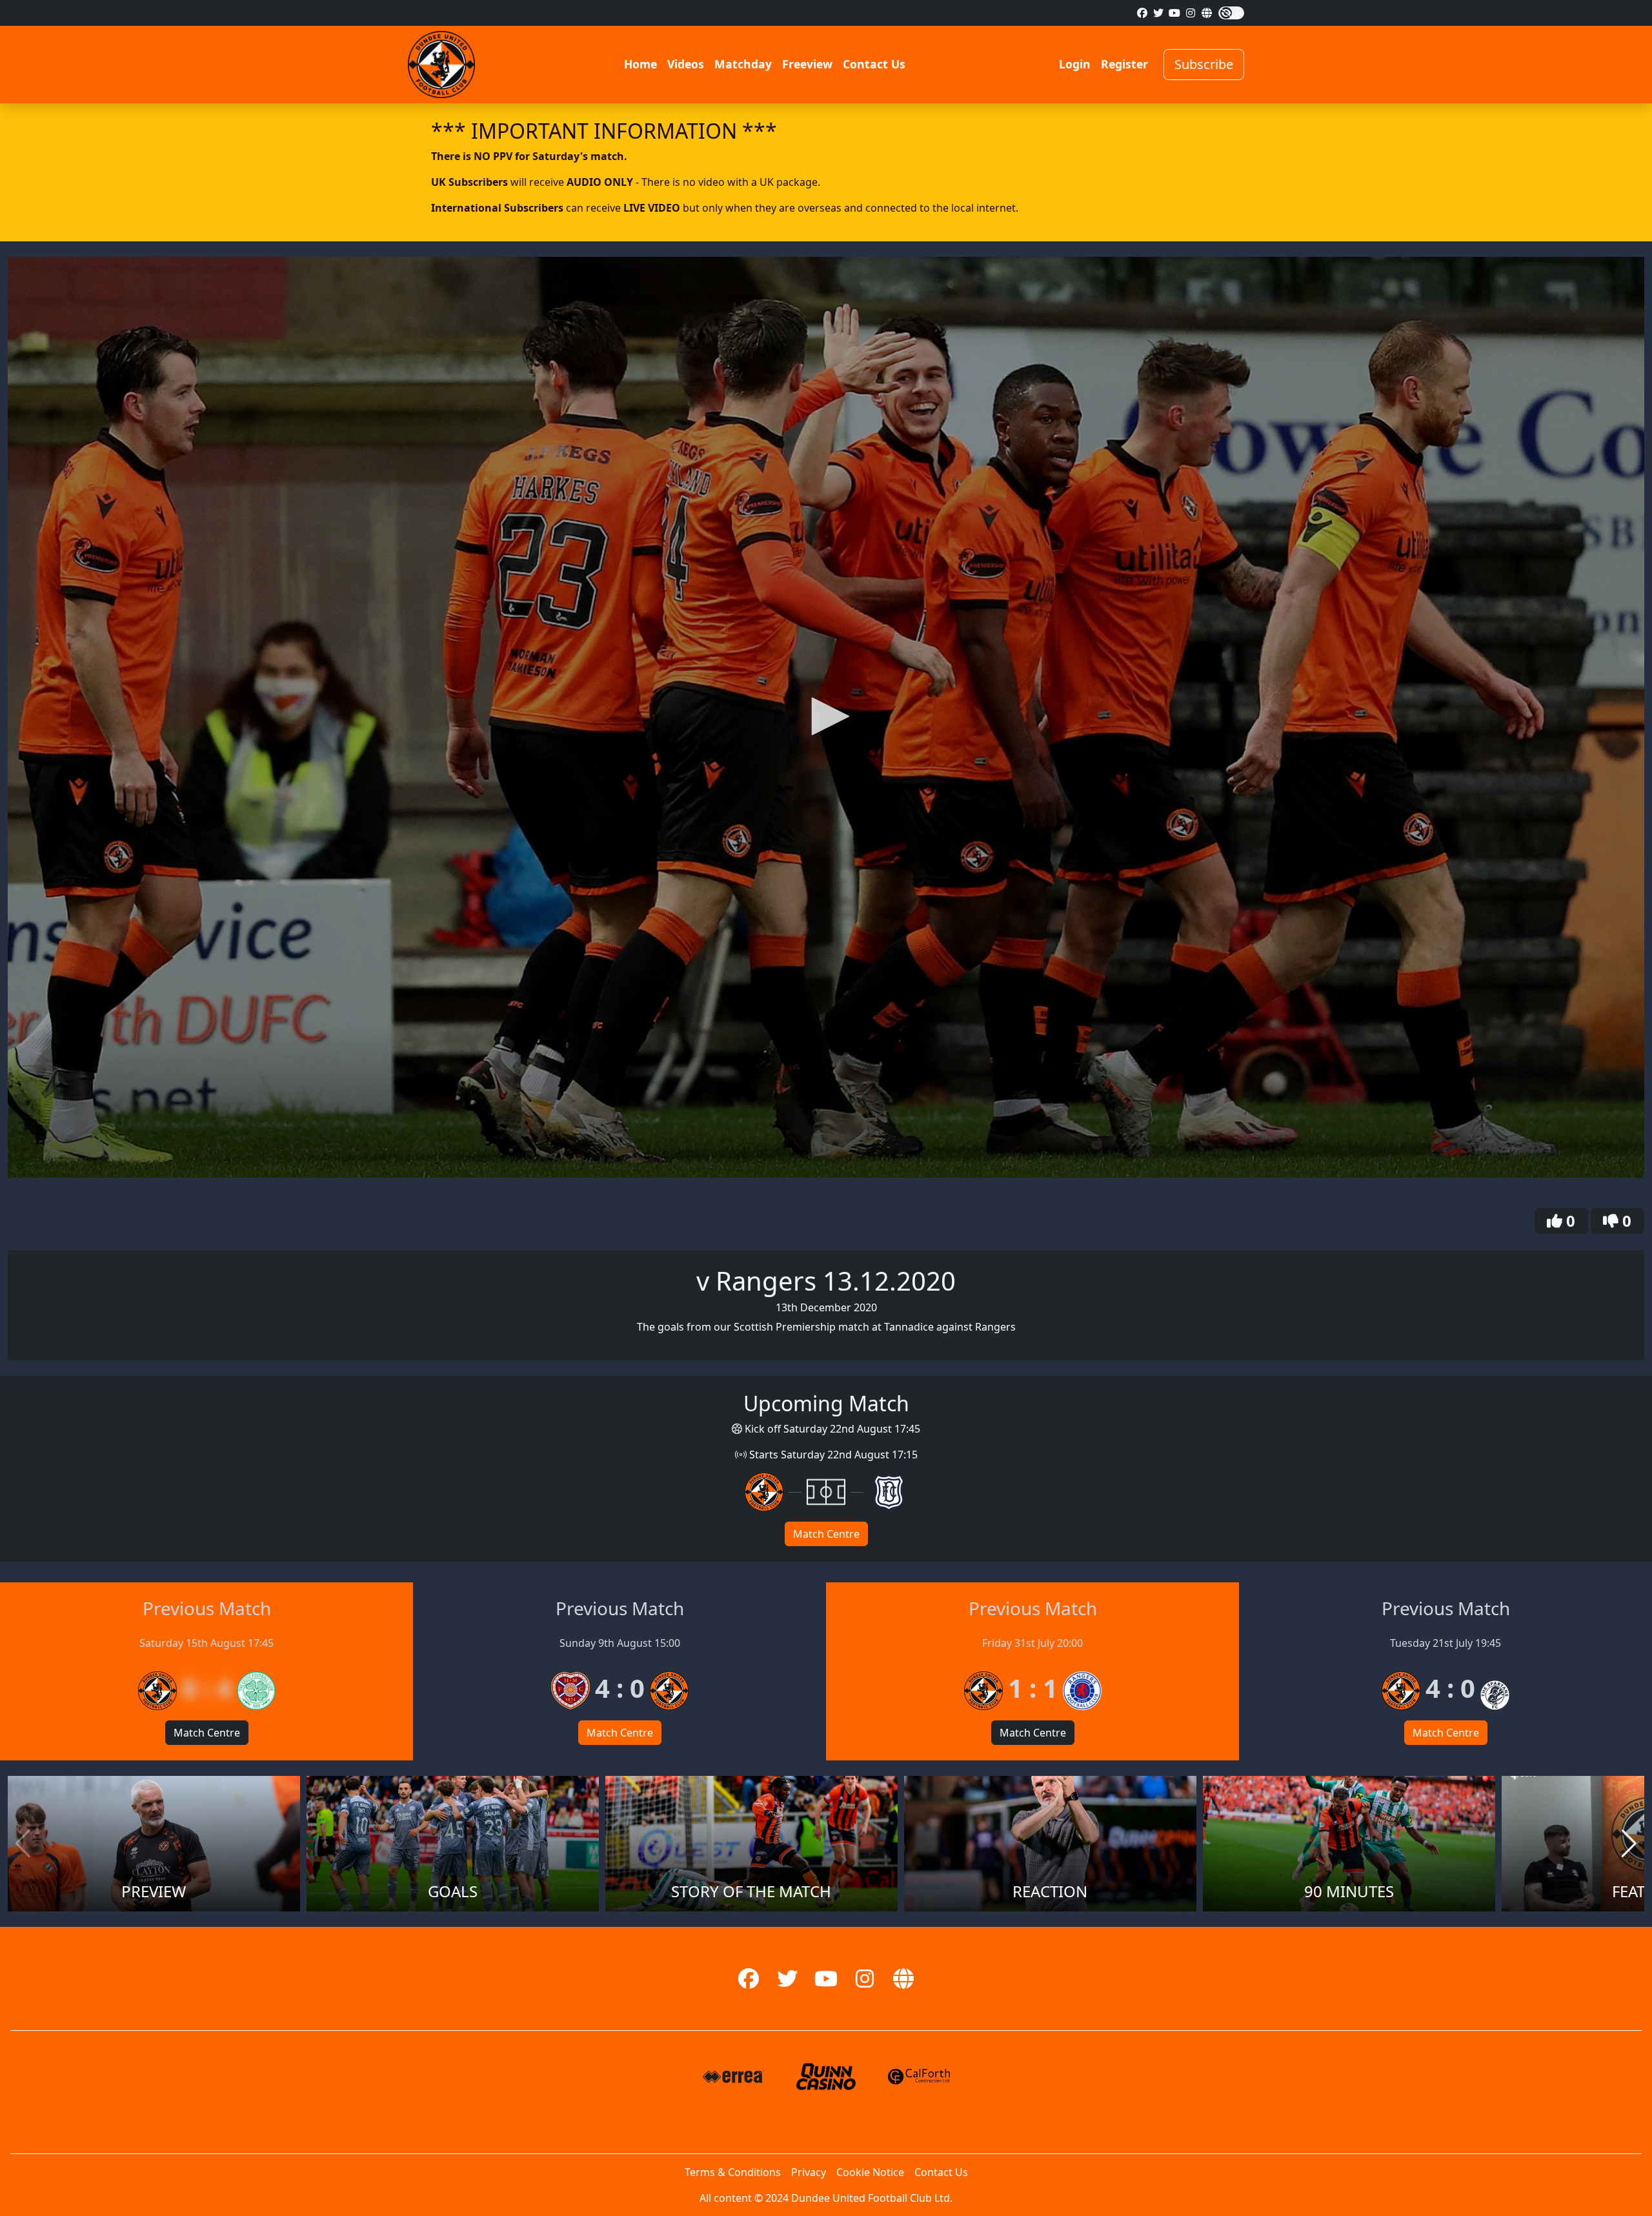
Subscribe (1204, 64)
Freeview (807, 64)
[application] (826, 717)
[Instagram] (1191, 13)
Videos (686, 64)
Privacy (809, 2172)
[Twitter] (1158, 13)
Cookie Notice (870, 2172)
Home (640, 64)
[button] (826, 716)
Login (1075, 64)
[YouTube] (1174, 13)
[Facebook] (1142, 13)
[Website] (1207, 13)
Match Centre (826, 1534)
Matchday (743, 64)
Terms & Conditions (733, 2172)
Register (1124, 64)
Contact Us (874, 64)
